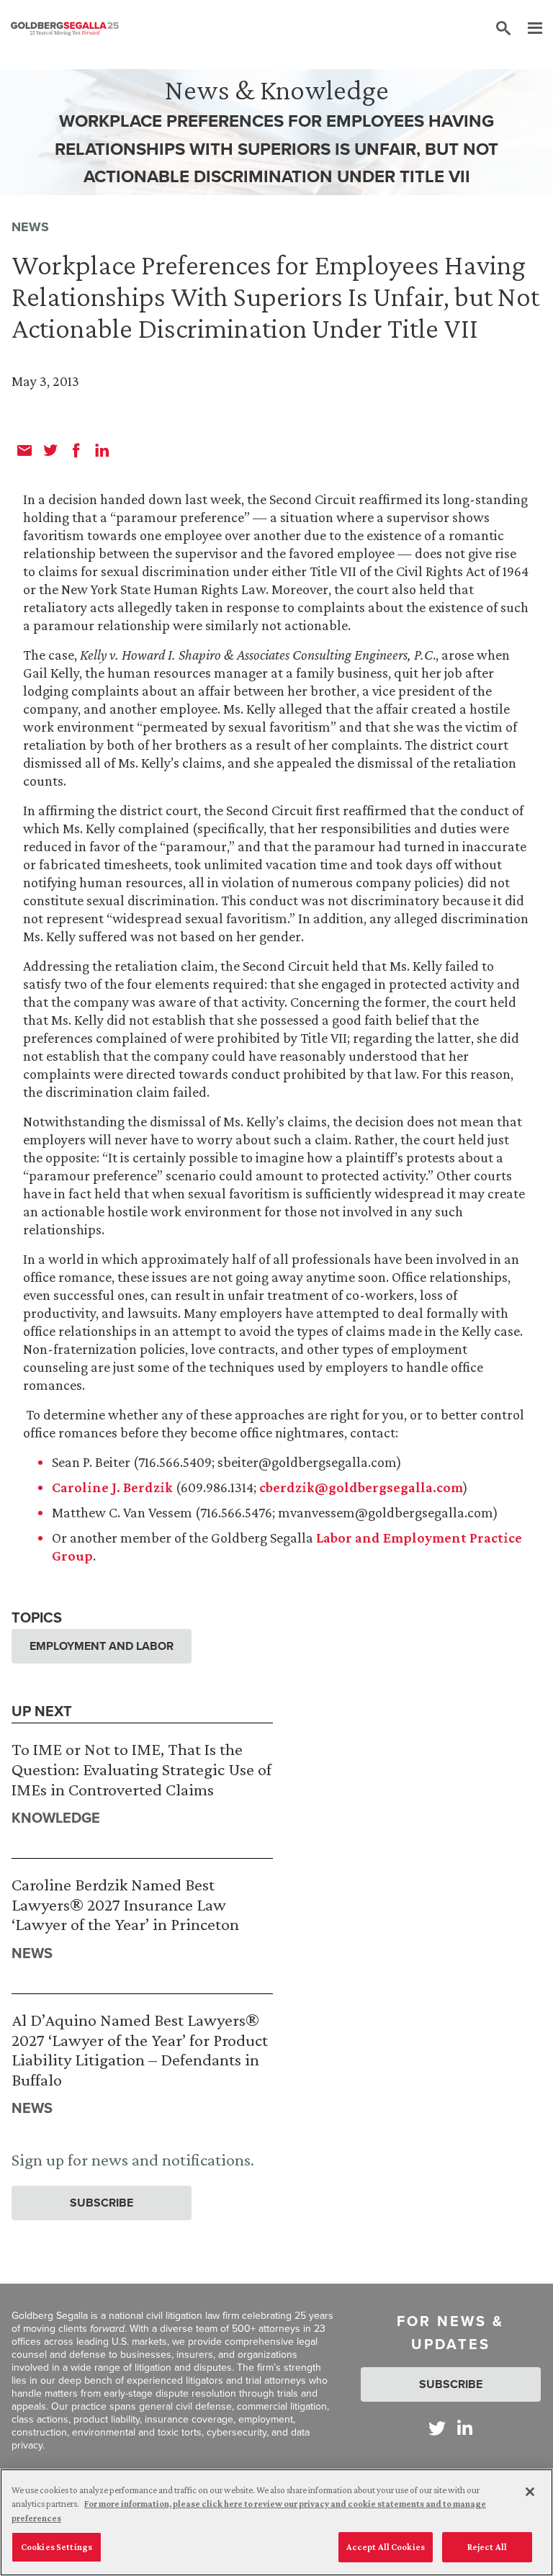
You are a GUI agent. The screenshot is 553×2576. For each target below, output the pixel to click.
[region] (276, 2522)
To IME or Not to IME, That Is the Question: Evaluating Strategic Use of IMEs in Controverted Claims (141, 1769)
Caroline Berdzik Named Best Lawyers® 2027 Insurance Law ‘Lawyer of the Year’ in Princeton (125, 1904)
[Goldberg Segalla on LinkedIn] (465, 2428)
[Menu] (528, 29)
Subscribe (102, 2203)
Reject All (487, 2547)
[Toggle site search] (503, 29)
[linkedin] (102, 450)
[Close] (530, 2492)
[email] (24, 450)
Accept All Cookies (386, 2547)
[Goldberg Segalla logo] (65, 29)
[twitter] (50, 450)
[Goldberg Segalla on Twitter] (437, 2428)
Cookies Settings (57, 2547)
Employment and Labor (102, 1646)
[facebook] (76, 450)
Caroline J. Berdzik (112, 1487)
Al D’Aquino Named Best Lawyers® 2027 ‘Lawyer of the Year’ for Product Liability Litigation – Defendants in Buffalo (140, 2050)
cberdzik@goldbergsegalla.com (361, 1487)
